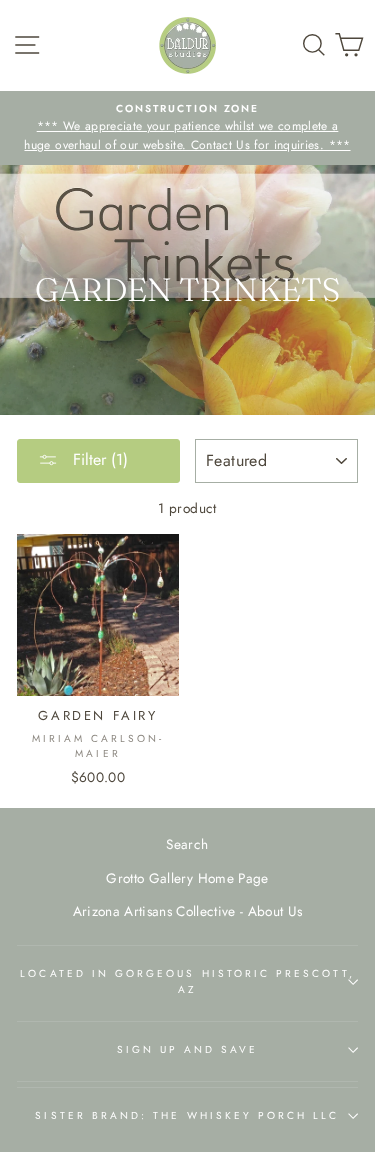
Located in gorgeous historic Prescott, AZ (187, 981)
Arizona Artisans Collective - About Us (188, 911)
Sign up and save (188, 1049)
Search (187, 844)
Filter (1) (98, 459)
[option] (187, 128)
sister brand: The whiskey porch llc (187, 1115)
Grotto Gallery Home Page (187, 878)
